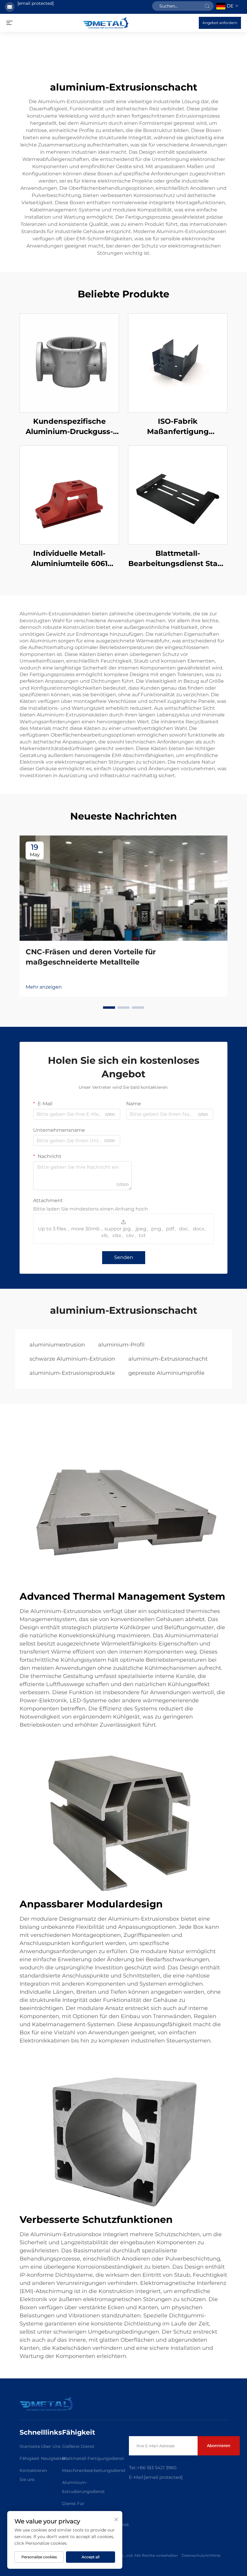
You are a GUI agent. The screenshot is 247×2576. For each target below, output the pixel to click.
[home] (106, 22)
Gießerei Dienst (78, 2446)
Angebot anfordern (220, 23)
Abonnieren (219, 2445)
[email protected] (36, 3)
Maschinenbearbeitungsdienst (94, 2470)
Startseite (30, 2446)
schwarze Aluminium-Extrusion (72, 1359)
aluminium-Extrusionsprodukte (72, 1373)
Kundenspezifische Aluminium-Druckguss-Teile (69, 427)
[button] (109, 1008)
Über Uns (51, 2446)
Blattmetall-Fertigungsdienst (93, 2458)
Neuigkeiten (54, 2458)
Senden (124, 1257)
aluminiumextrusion (57, 1345)
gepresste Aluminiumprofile (166, 1373)
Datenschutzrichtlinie (201, 2555)
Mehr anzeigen (44, 987)
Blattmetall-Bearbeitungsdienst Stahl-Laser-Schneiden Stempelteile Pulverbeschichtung (178, 559)
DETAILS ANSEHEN (69, 363)
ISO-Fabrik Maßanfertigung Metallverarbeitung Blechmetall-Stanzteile (178, 427)
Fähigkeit (30, 2458)
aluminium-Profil (121, 1345)
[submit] (207, 6)
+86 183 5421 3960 (157, 2468)
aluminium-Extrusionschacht (168, 1359)
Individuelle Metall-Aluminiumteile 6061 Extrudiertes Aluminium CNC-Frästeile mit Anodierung (69, 559)
